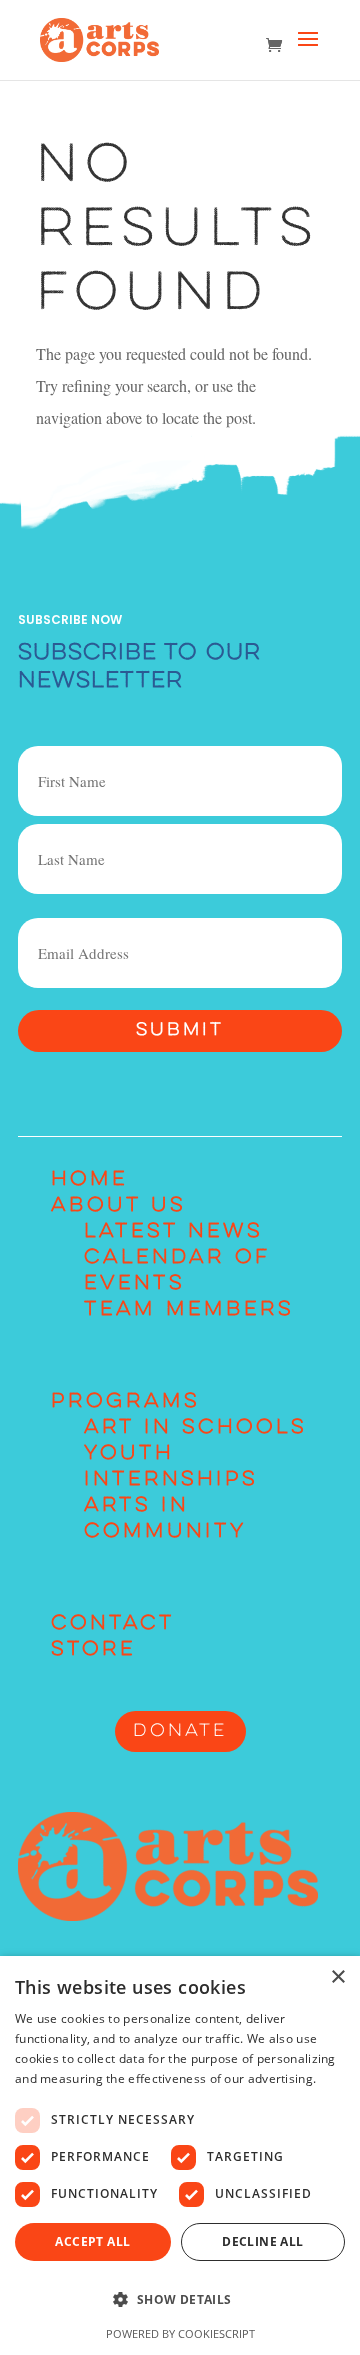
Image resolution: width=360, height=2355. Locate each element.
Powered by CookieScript (180, 2333)
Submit (180, 1030)
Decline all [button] (262, 2241)
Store (93, 1650)
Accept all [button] (92, 2241)
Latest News (173, 1232)
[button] (180, 2300)
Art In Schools (195, 1428)
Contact (113, 1624)
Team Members (189, 1310)
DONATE (180, 1731)
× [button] (337, 1977)
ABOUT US (118, 1206)
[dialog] (180, 2155)
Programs (125, 1402)
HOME (89, 1180)
